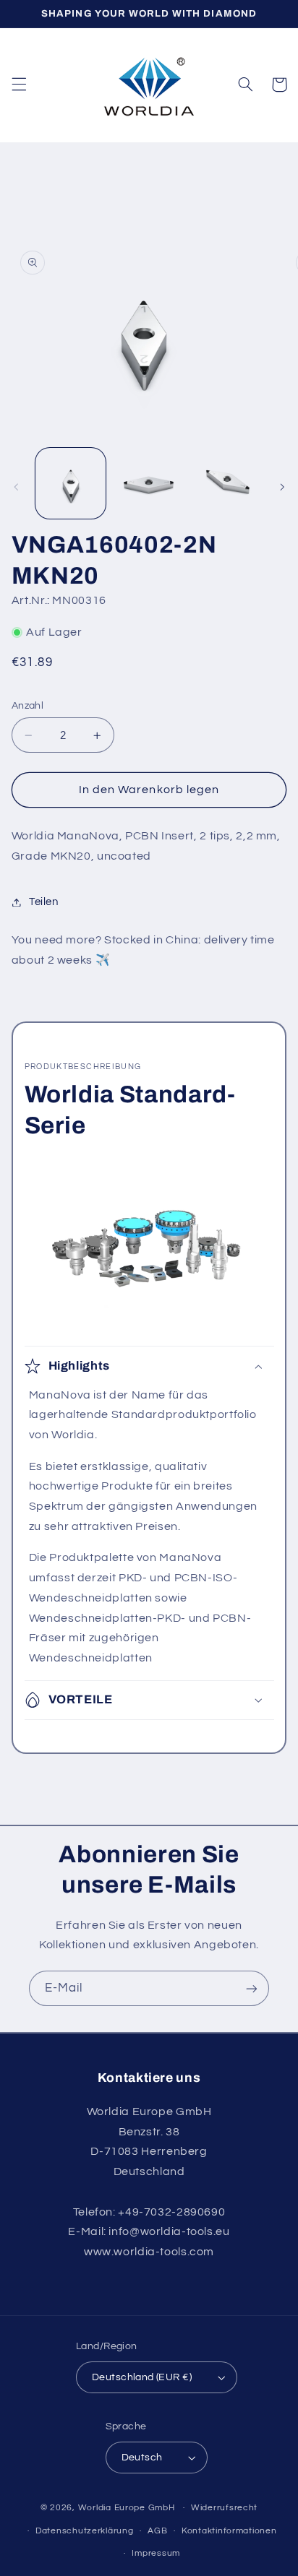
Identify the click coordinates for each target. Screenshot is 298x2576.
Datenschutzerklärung (85, 2531)
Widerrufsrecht (224, 2508)
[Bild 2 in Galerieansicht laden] (149, 483)
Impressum (156, 2553)
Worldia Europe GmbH (127, 2508)
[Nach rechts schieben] (282, 487)
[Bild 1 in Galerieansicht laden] (71, 483)
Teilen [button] (44, 902)
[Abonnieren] (252, 1988)
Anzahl (28, 706)
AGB (157, 2531)
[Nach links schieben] (16, 487)
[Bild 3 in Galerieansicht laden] (227, 483)
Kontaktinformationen (229, 2531)
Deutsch (142, 2458)
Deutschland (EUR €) (142, 2377)
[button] (19, 85)
